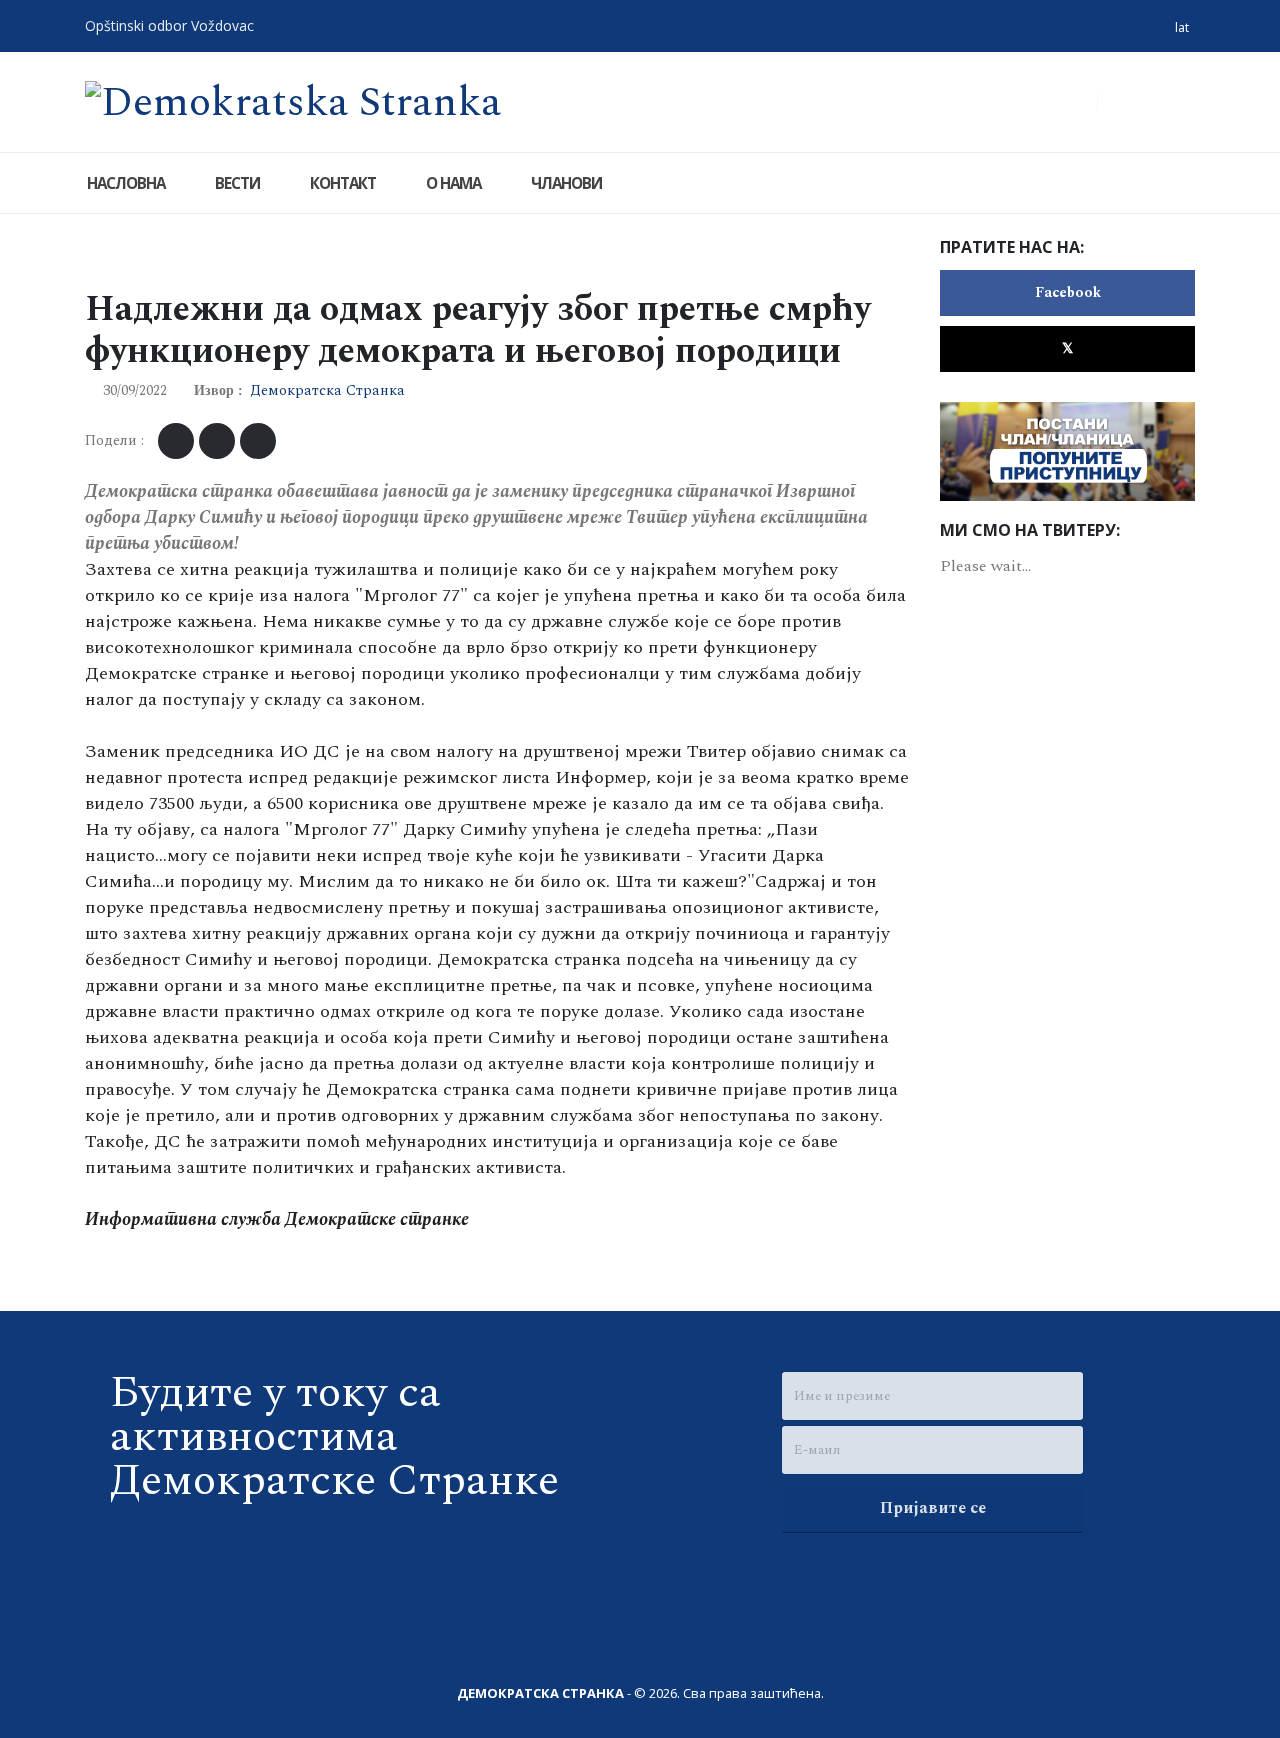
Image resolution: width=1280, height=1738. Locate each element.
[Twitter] (1176, 102)
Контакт (343, 183)
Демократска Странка (327, 391)
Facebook (1068, 292)
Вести (237, 183)
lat (1182, 27)
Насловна (126, 183)
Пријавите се (933, 1508)
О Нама (453, 183)
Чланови (566, 183)
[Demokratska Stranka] (293, 100)
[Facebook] (1135, 102)
